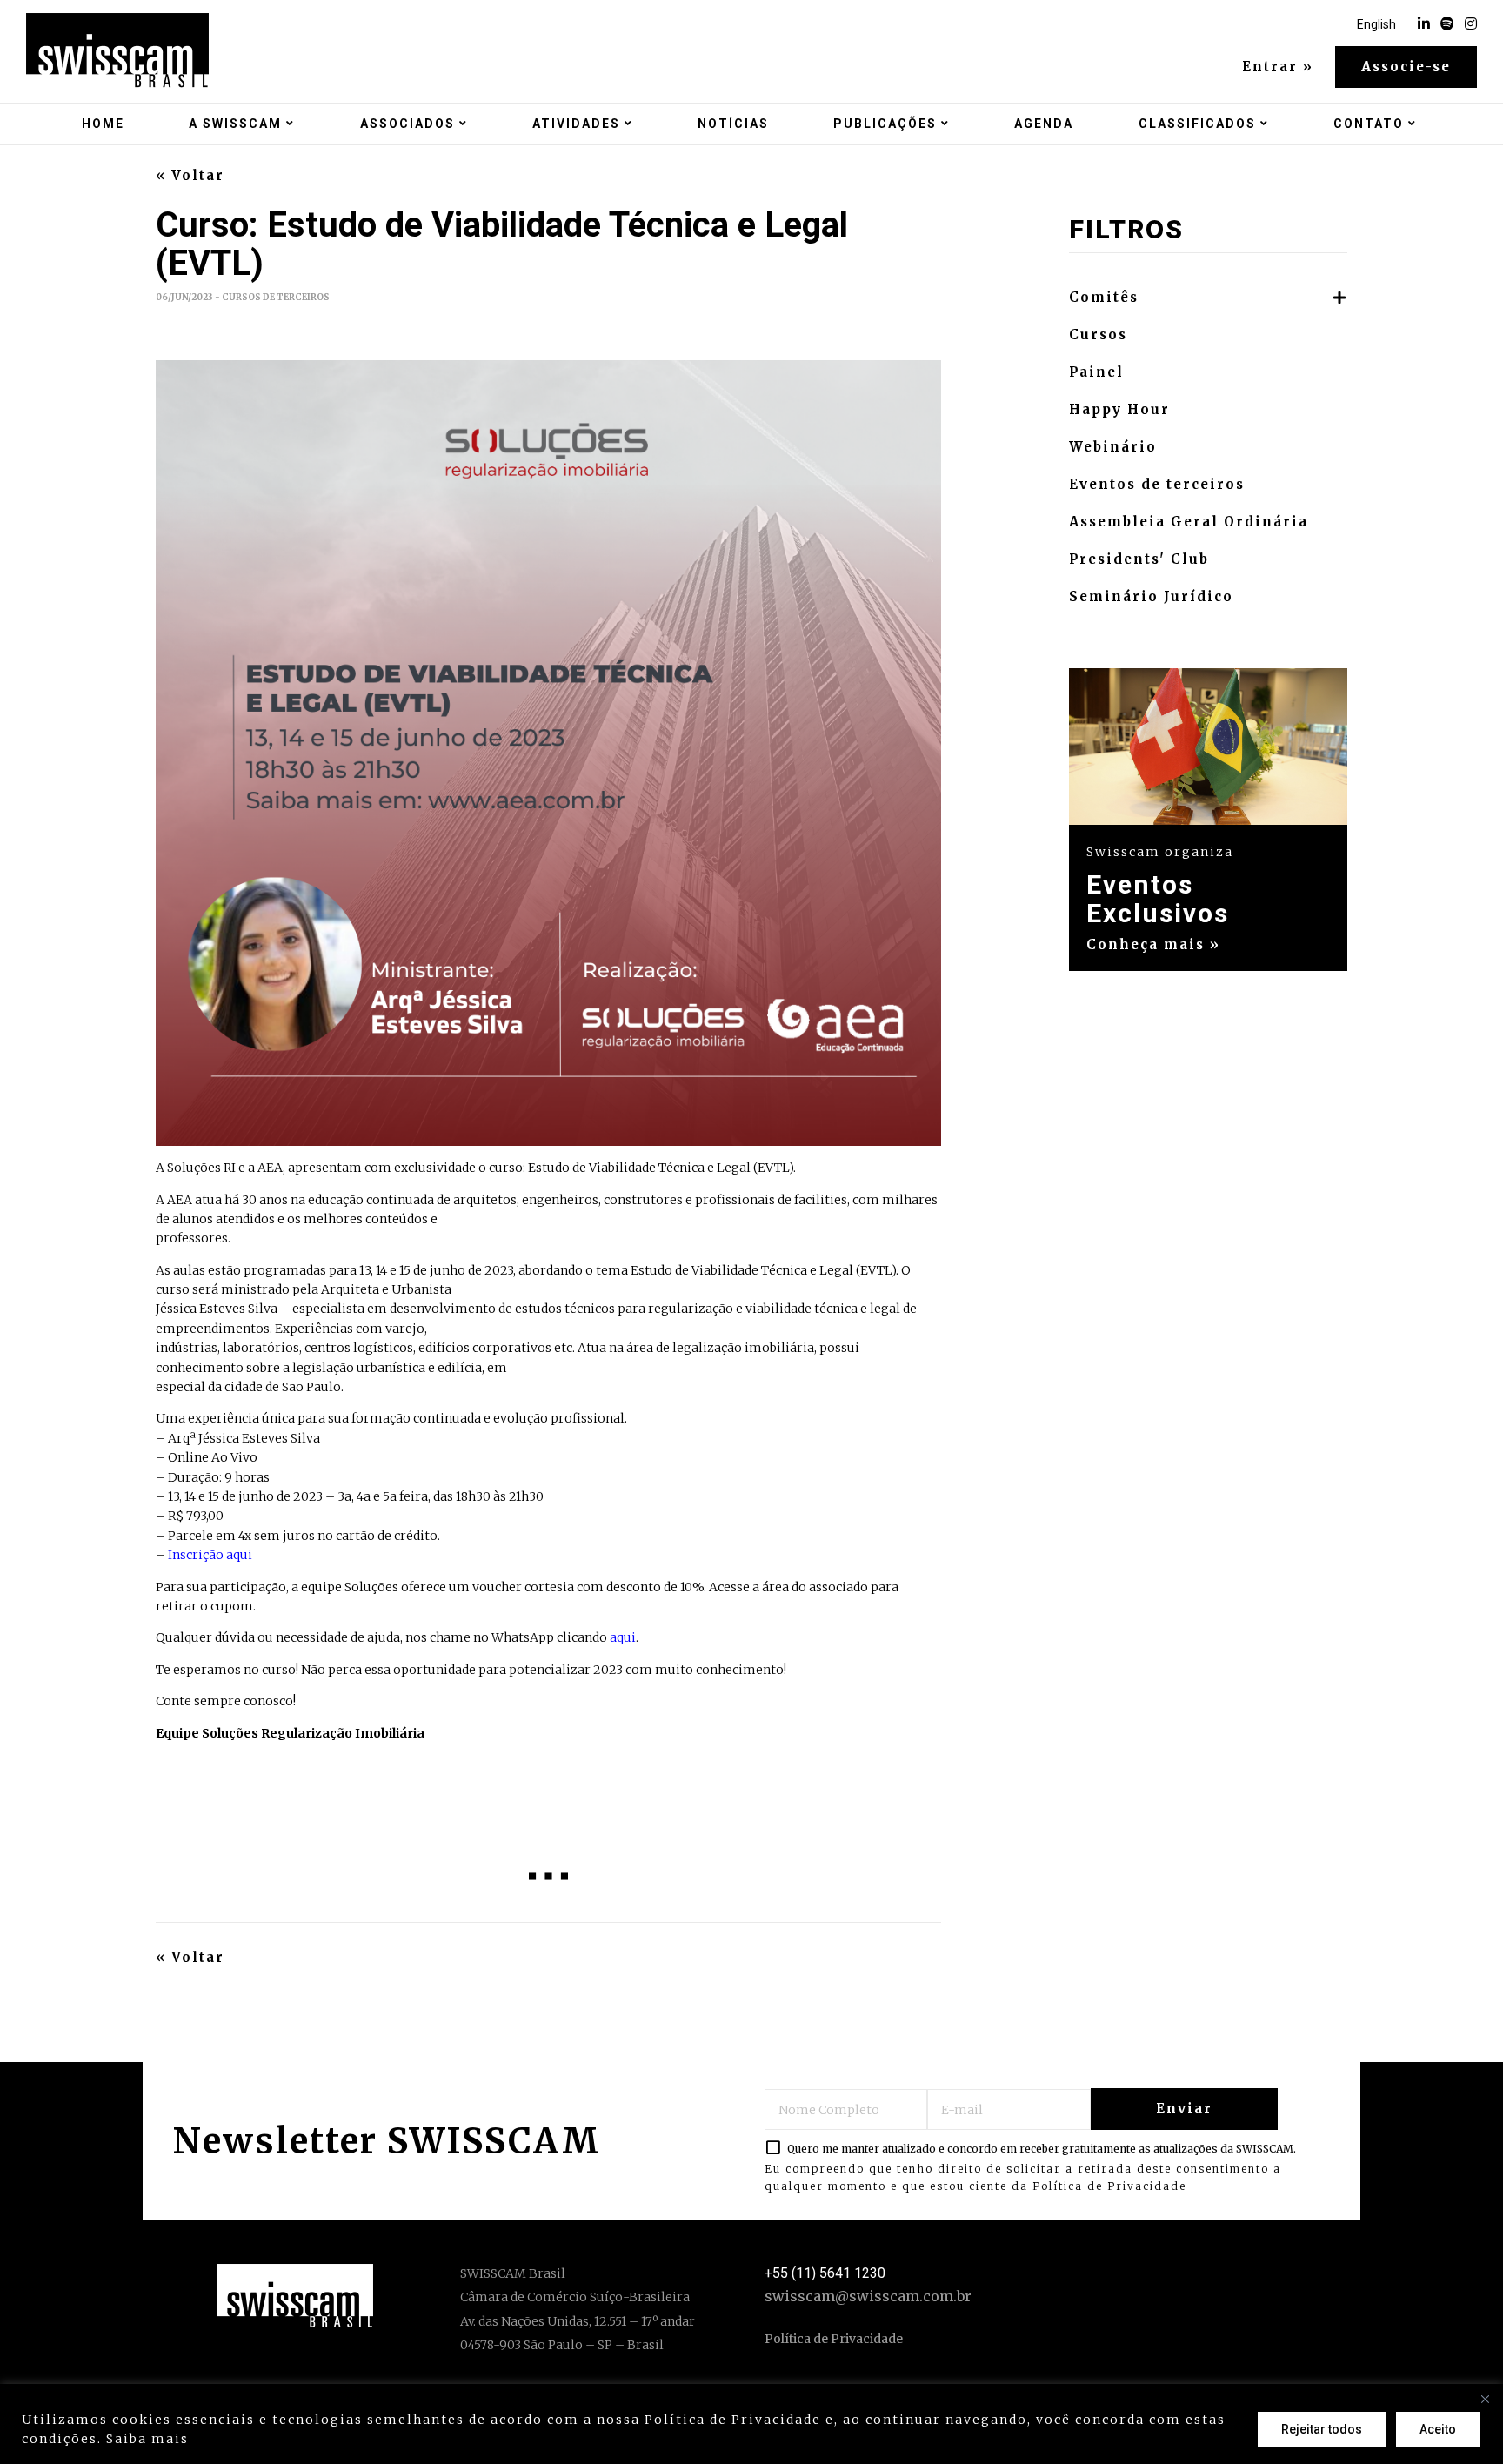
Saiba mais (147, 2439)
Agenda (1044, 124)
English (1376, 24)
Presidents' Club (1139, 559)
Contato (1369, 124)
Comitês (1104, 298)
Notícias (733, 124)
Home (103, 124)
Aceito (1438, 2429)
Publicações (885, 124)
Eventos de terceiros (1157, 485)
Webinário (1113, 447)
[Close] (1485, 2399)
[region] (751, 2424)
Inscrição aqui (210, 1555)
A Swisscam (235, 124)
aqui (623, 1637)
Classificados (1197, 124)
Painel (1096, 372)
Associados (407, 124)
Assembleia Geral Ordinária (1189, 522)
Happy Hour (1119, 410)
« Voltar (190, 176)
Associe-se (1406, 67)
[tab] (1208, 298)
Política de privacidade (282, 2439)
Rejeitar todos (1322, 2429)
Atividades (576, 124)
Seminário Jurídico (1151, 597)
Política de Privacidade (1109, 2186)
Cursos (1098, 335)
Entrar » (1278, 67)
